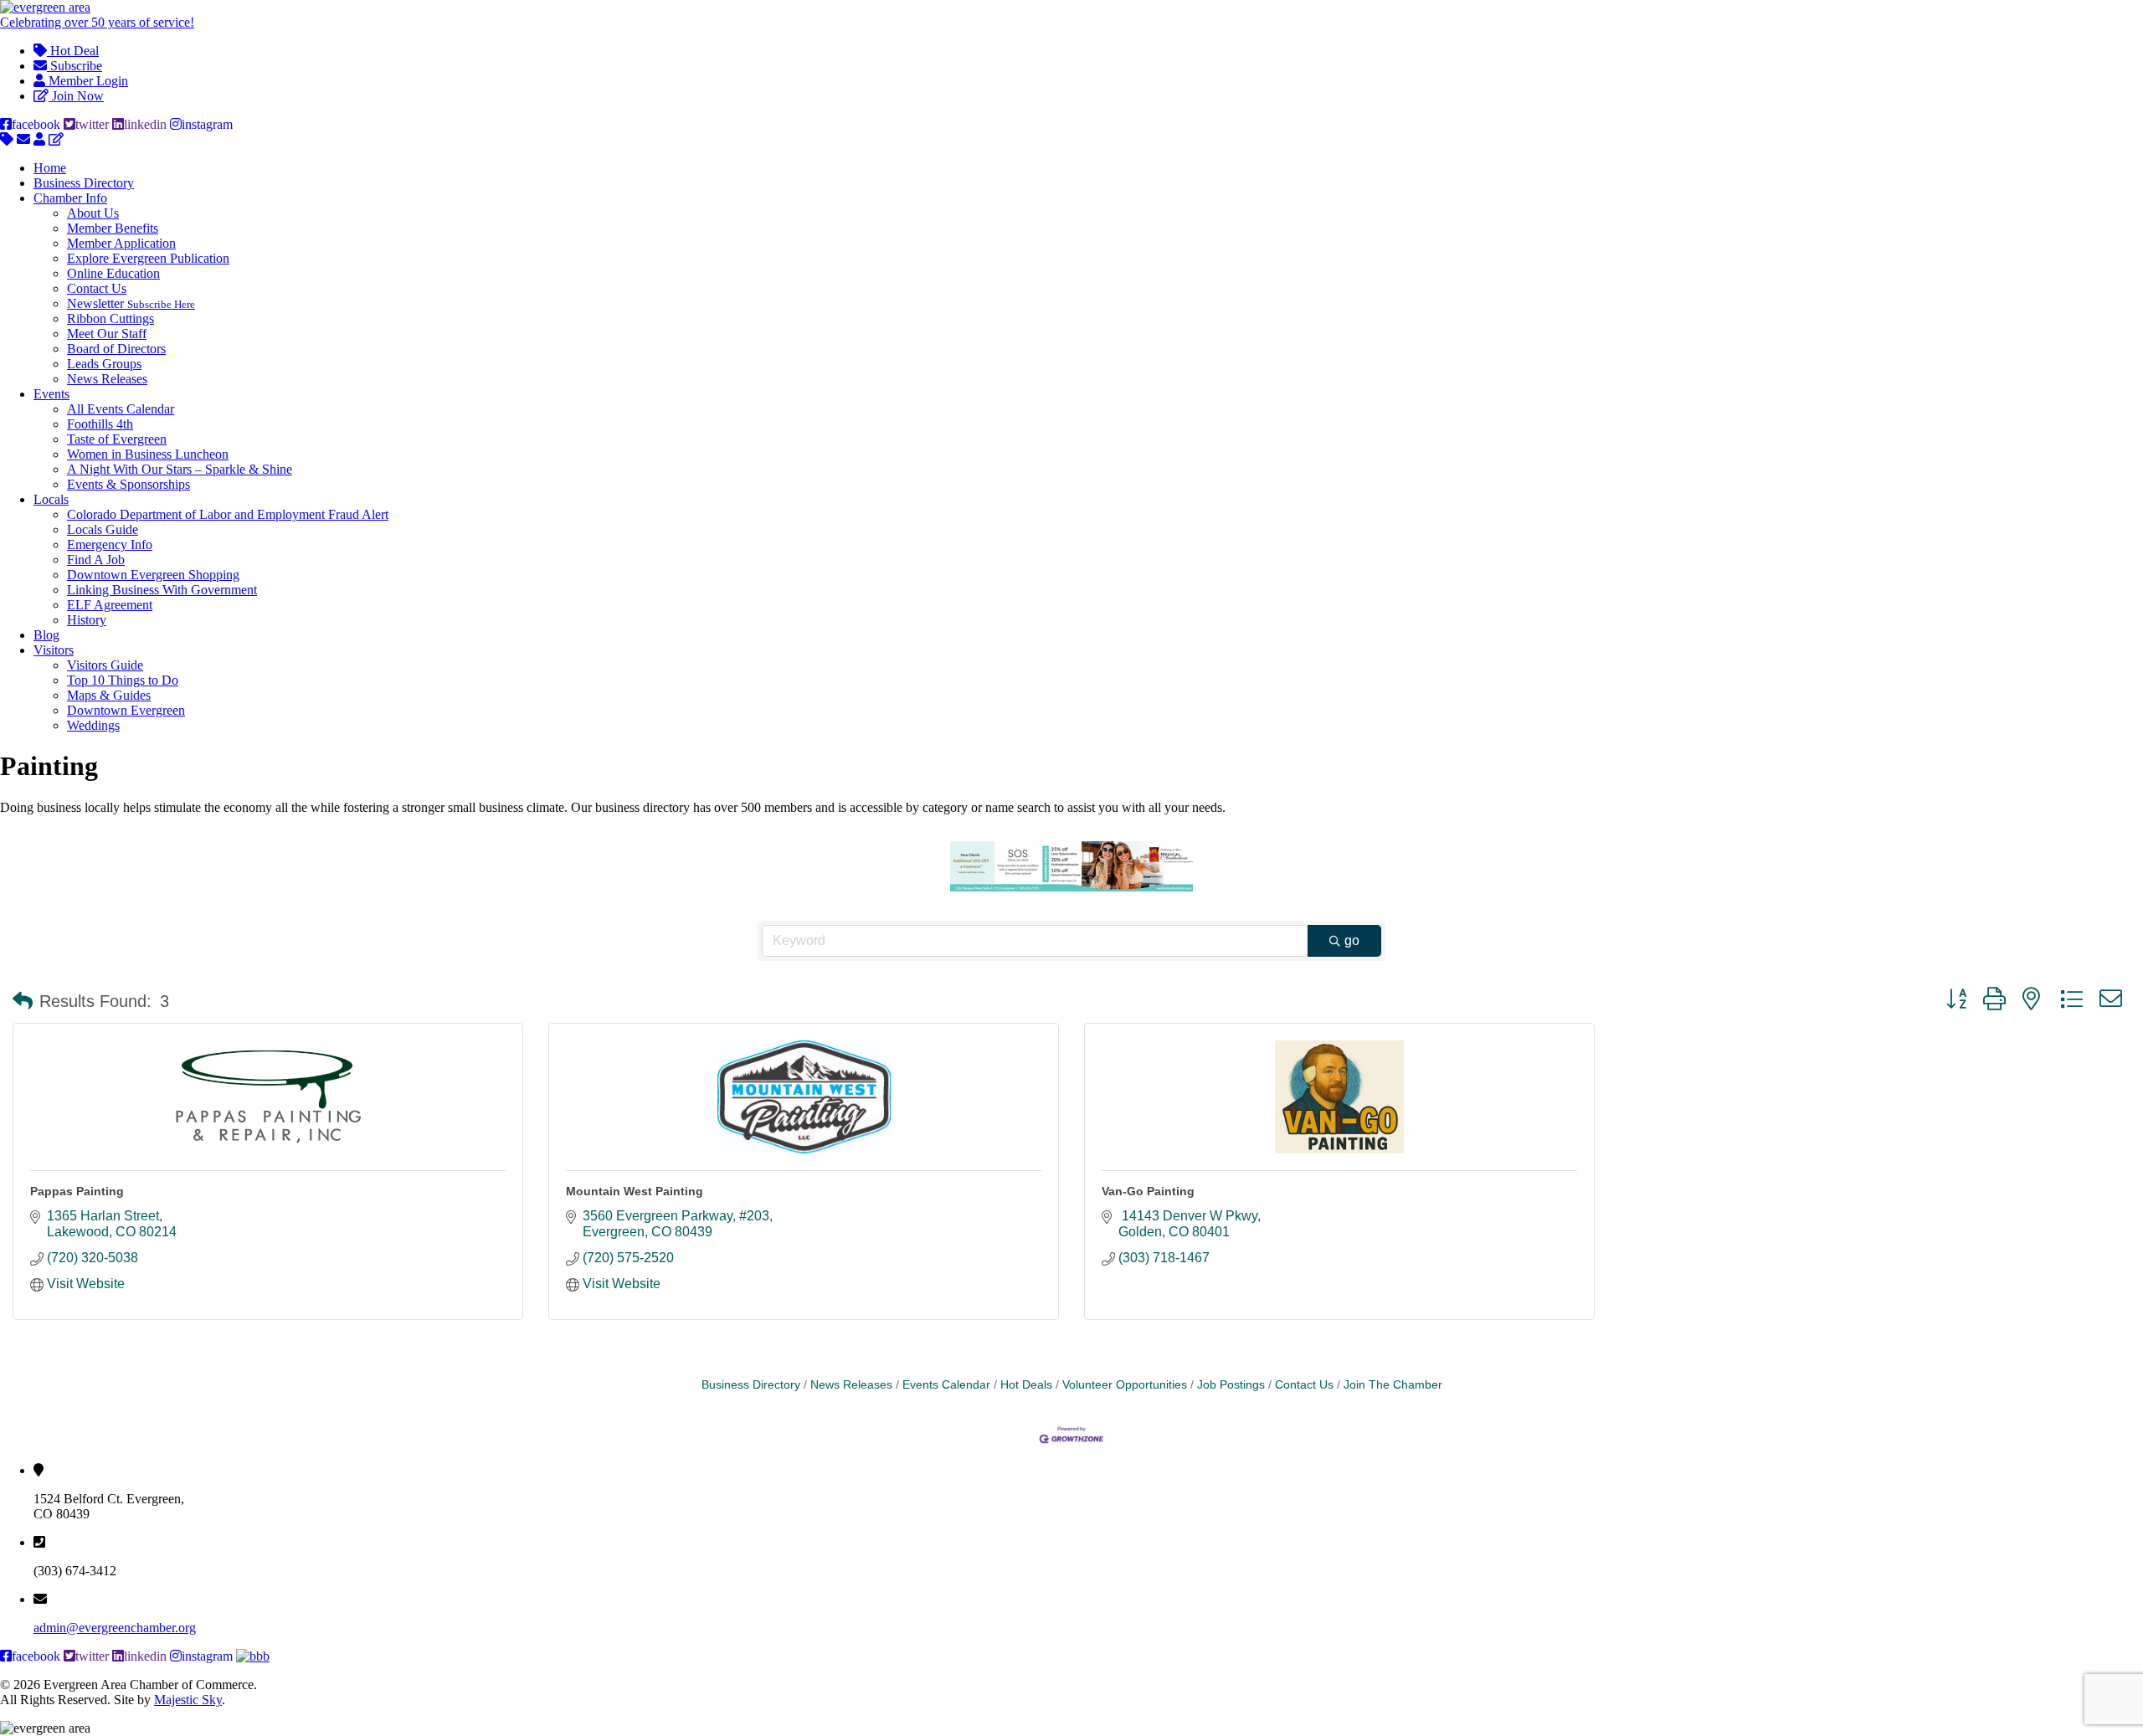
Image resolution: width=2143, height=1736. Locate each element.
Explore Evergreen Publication (148, 258)
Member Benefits (113, 228)
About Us (93, 213)
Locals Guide (103, 529)
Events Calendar (946, 1385)
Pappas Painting (77, 1191)
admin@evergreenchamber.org (115, 1628)
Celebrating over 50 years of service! (97, 22)
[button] (23, 1001)
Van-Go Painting (1148, 1191)
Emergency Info (110, 544)
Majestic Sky (188, 1700)
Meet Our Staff (107, 334)
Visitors (54, 650)
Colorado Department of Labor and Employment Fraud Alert (228, 514)
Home (50, 168)
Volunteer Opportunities (1125, 1385)
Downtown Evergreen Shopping (153, 575)
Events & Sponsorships (128, 484)
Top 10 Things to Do (123, 680)
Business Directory (84, 183)
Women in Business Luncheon (148, 454)
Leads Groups (104, 364)
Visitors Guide (105, 665)
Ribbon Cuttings (110, 318)
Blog (46, 635)
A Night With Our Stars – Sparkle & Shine (180, 469)
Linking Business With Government (162, 590)
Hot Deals (1026, 1385)
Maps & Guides (109, 695)
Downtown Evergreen (126, 710)
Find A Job (96, 560)
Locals (51, 499)
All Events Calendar (121, 409)
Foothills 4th (100, 424)
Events (51, 394)
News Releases (107, 379)
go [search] (1352, 940)
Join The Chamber (1393, 1385)
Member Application (121, 243)
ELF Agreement (110, 605)
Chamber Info (70, 198)
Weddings (93, 725)
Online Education (113, 273)
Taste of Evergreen (117, 439)
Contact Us (97, 288)
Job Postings (1231, 1385)
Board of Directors (116, 349)
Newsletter (131, 303)
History (87, 620)
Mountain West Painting (635, 1191)
